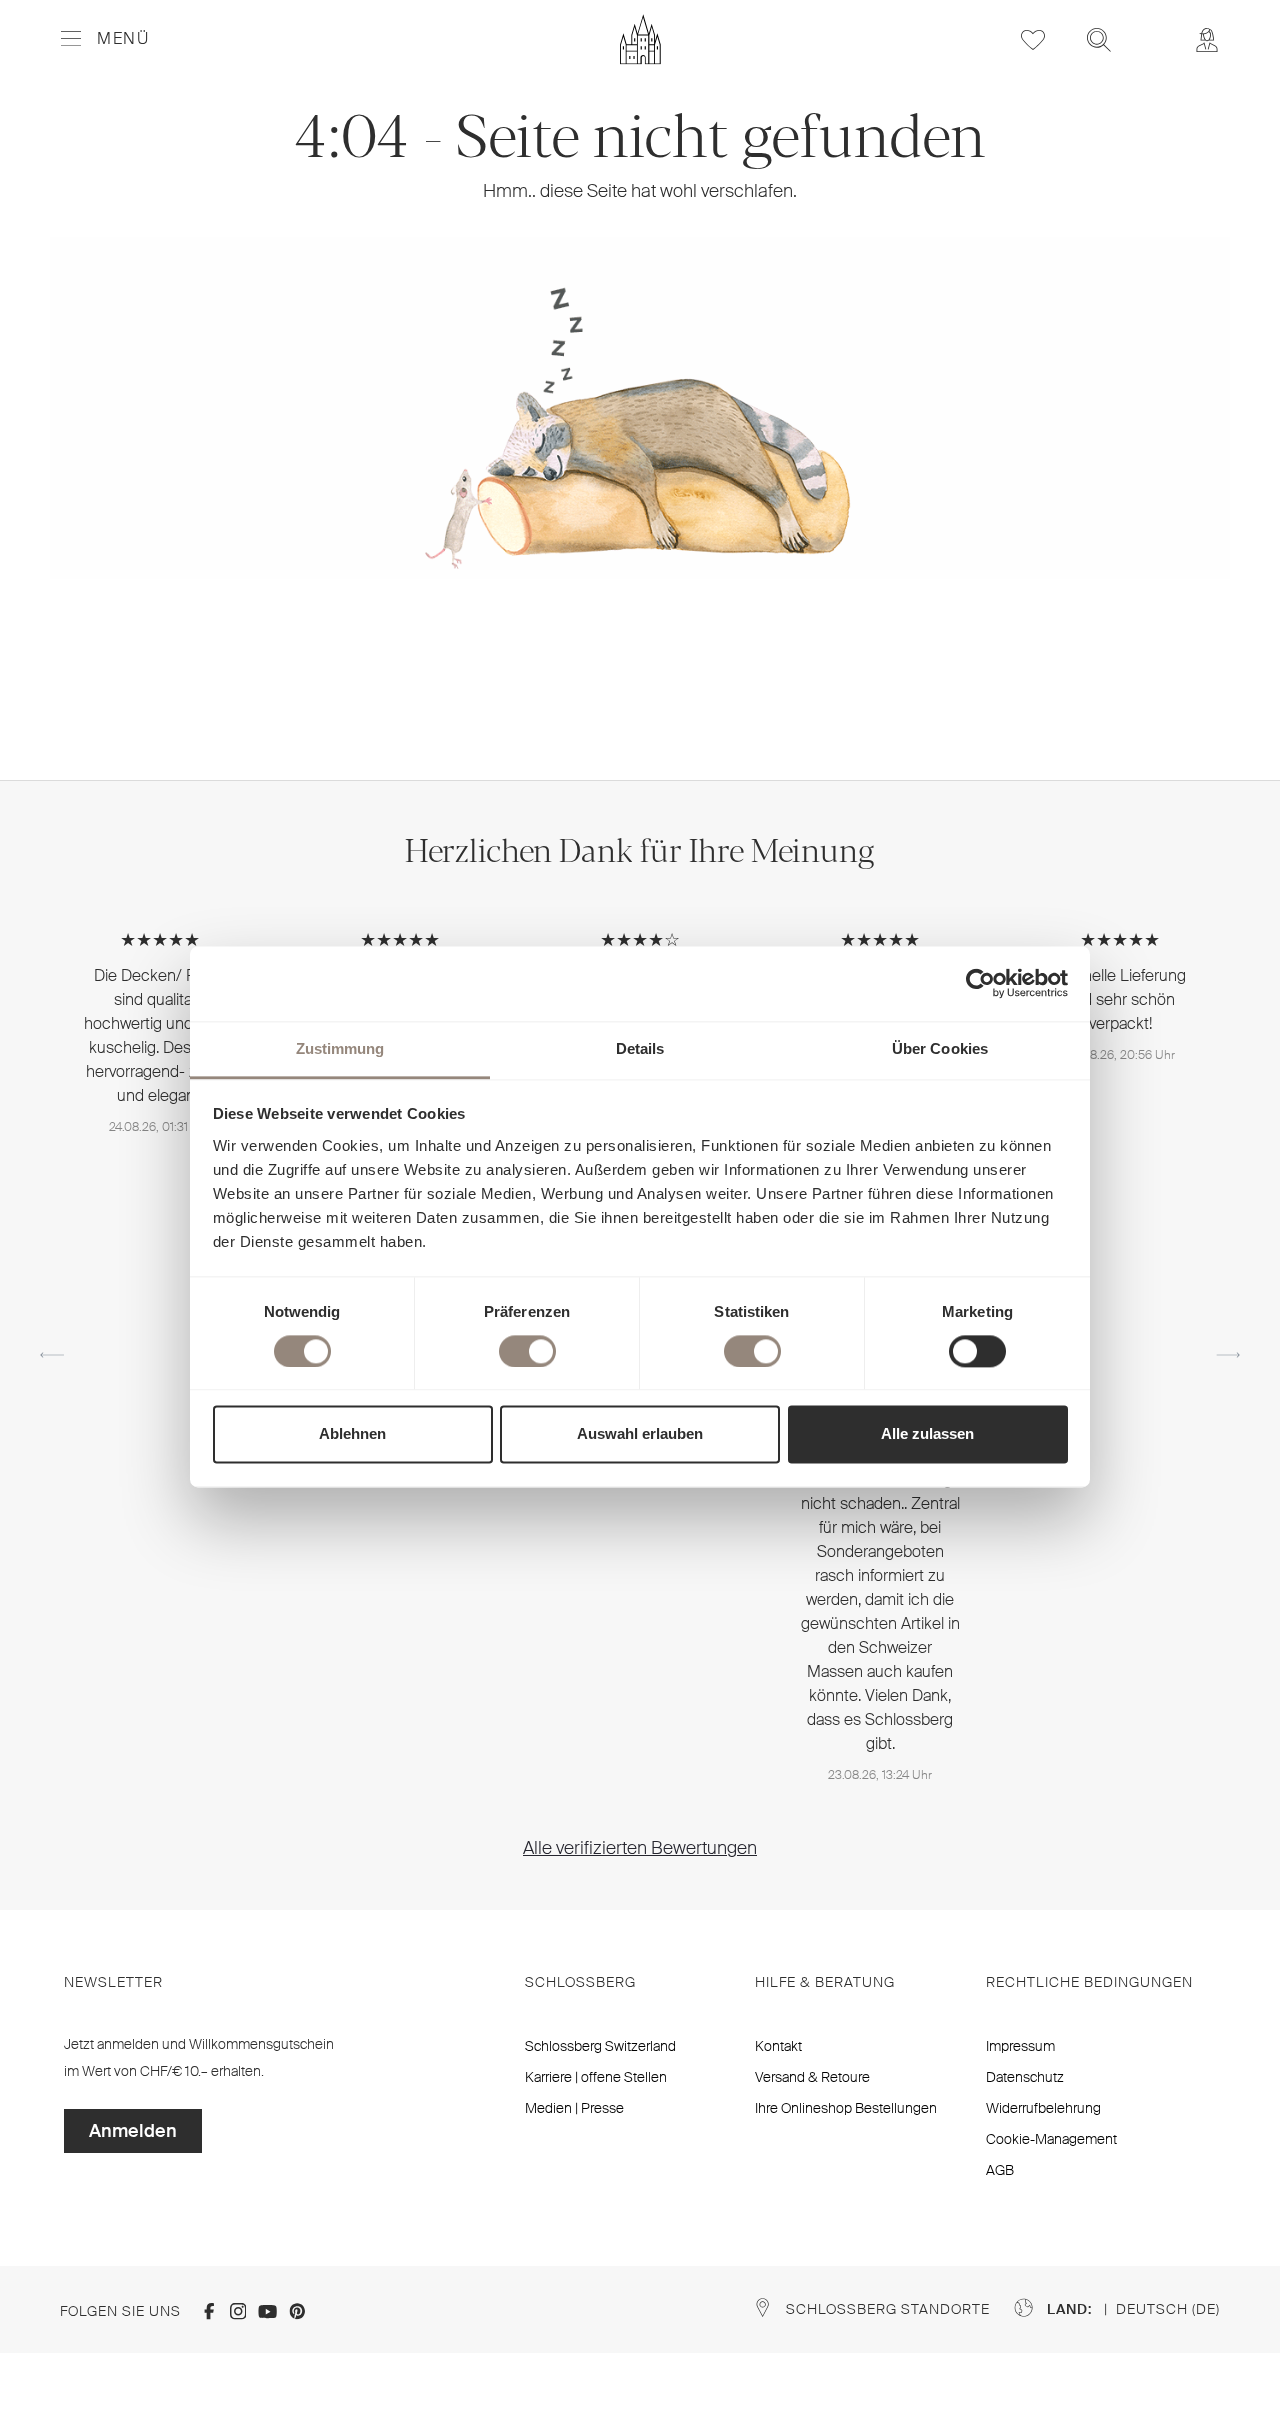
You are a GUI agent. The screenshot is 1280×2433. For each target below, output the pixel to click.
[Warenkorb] (1153, 26)
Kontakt (778, 2046)
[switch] (527, 1351)
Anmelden (133, 2131)
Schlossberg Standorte (888, 2309)
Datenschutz (1025, 2077)
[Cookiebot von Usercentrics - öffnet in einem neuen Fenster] (980, 983)
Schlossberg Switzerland (600, 2046)
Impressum (1020, 2046)
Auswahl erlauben (640, 1434)
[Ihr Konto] (1207, 39)
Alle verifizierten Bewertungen (640, 1848)
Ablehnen (352, 1434)
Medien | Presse (574, 2108)
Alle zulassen (927, 1434)
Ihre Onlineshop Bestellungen (846, 2108)
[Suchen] (1099, 39)
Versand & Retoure (812, 2077)
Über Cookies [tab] (940, 1048)
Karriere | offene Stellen (596, 2077)
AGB (1000, 2170)
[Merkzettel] (1033, 39)
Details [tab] (640, 1048)
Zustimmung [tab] (340, 1048)
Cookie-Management (1051, 2139)
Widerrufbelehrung (1043, 2108)
